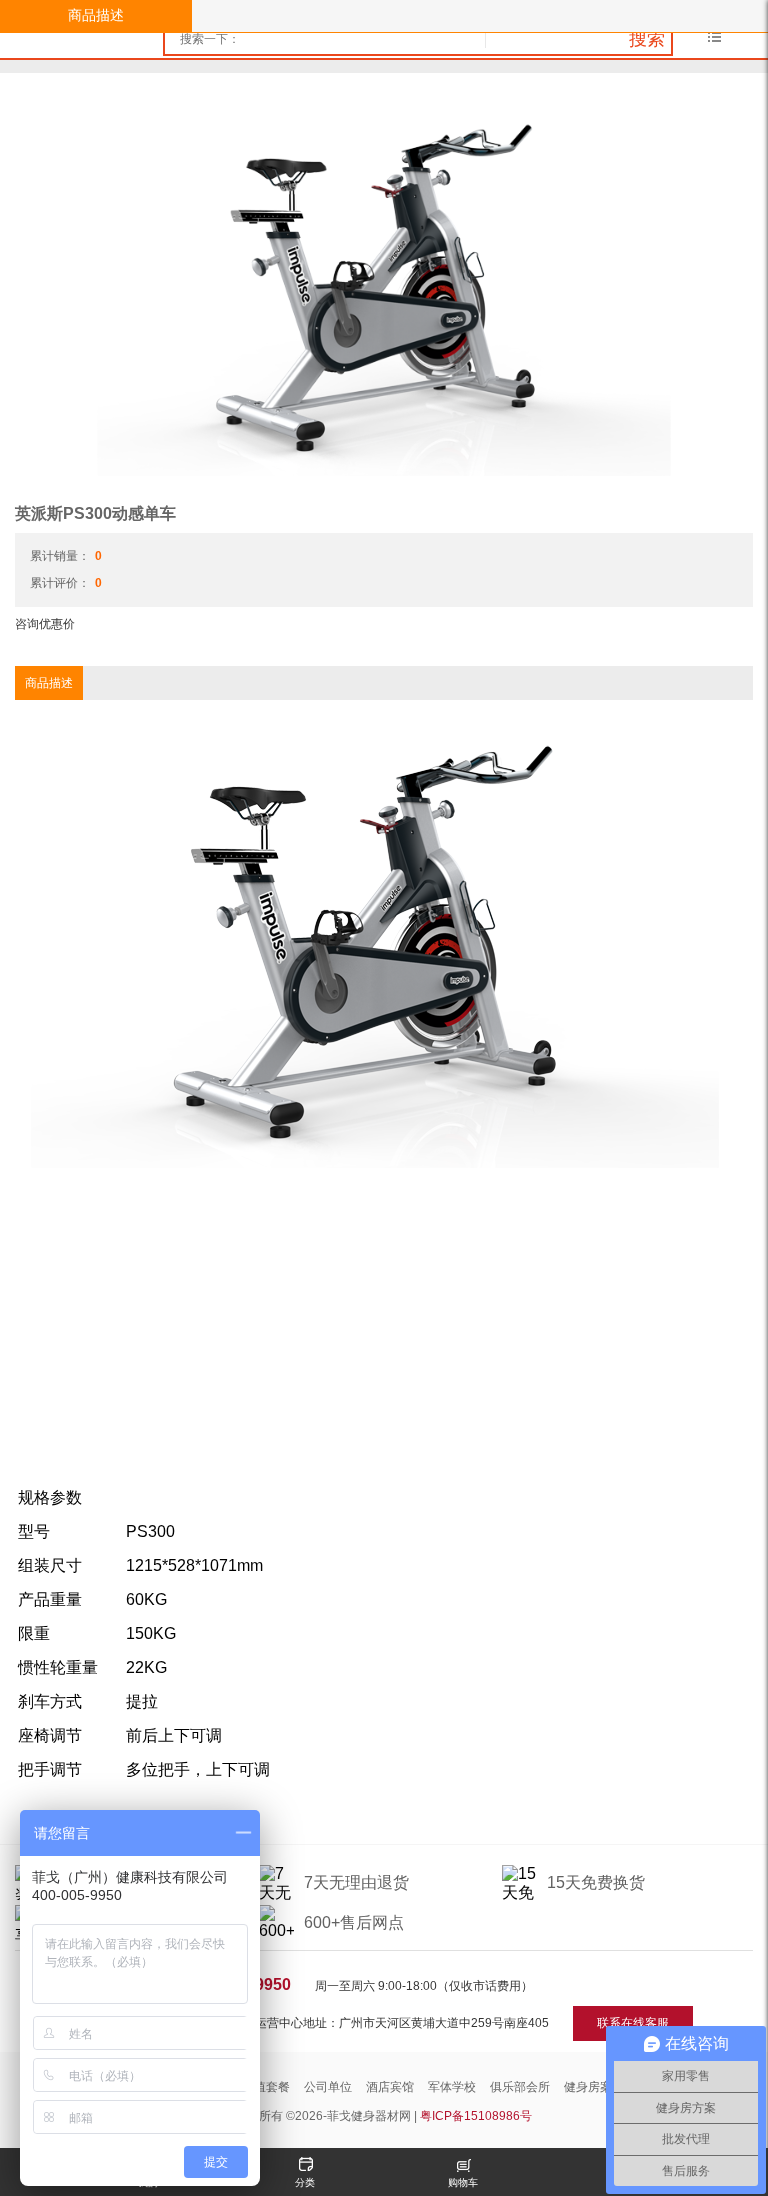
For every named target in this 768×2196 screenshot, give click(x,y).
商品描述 (96, 15)
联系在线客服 (633, 2023)
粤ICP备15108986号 (476, 2116)
